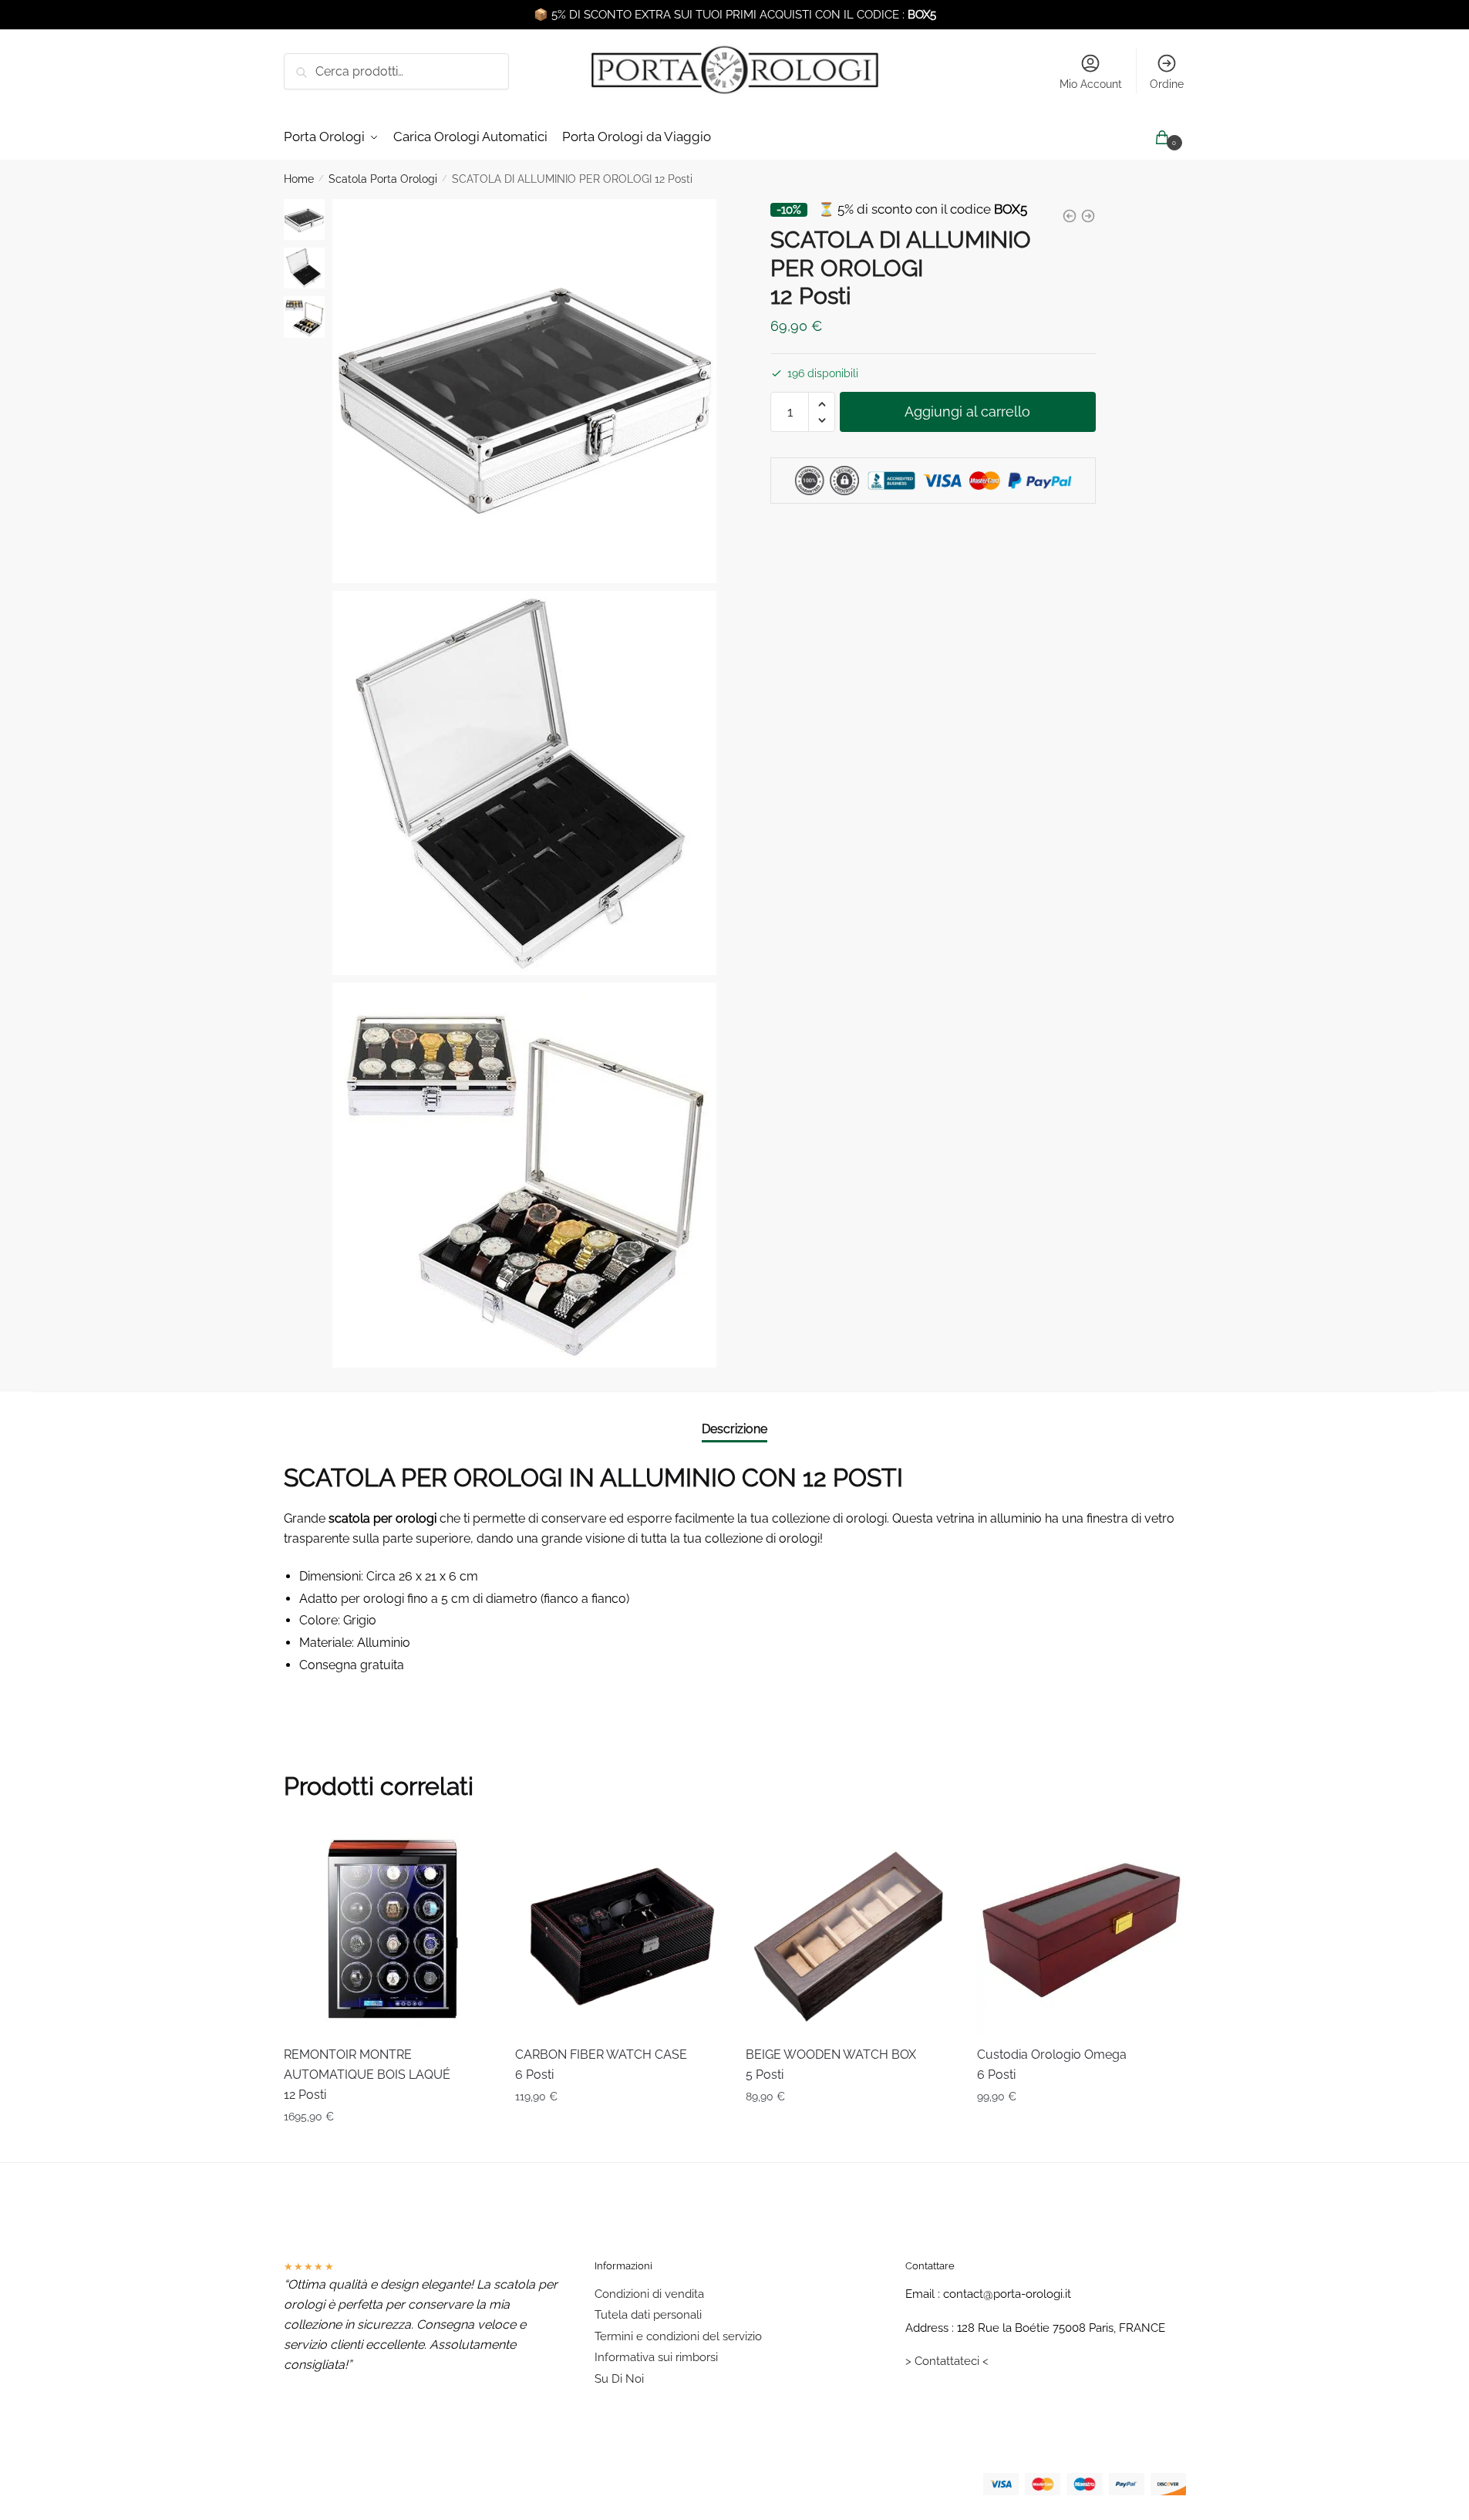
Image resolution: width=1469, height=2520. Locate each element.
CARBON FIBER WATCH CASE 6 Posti (601, 2065)
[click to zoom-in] (524, 391)
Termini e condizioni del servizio (678, 2336)
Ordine (1167, 84)
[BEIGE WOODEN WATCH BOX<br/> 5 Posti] (850, 1930)
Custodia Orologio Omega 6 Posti (1052, 2065)
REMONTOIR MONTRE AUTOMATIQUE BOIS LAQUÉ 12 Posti (367, 2075)
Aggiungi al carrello (967, 412)
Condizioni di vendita (649, 2294)
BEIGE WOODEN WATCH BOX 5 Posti (831, 2065)
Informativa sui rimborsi (656, 2357)
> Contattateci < (947, 2361)
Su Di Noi (619, 2379)
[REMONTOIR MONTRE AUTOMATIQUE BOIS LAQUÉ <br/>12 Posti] (388, 1930)
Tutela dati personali (648, 2315)
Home (299, 179)
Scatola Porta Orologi (383, 179)
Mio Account (1091, 84)
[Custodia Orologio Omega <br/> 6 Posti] (1081, 1930)
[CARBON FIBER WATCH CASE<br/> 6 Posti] (619, 1930)
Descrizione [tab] (734, 1429)
